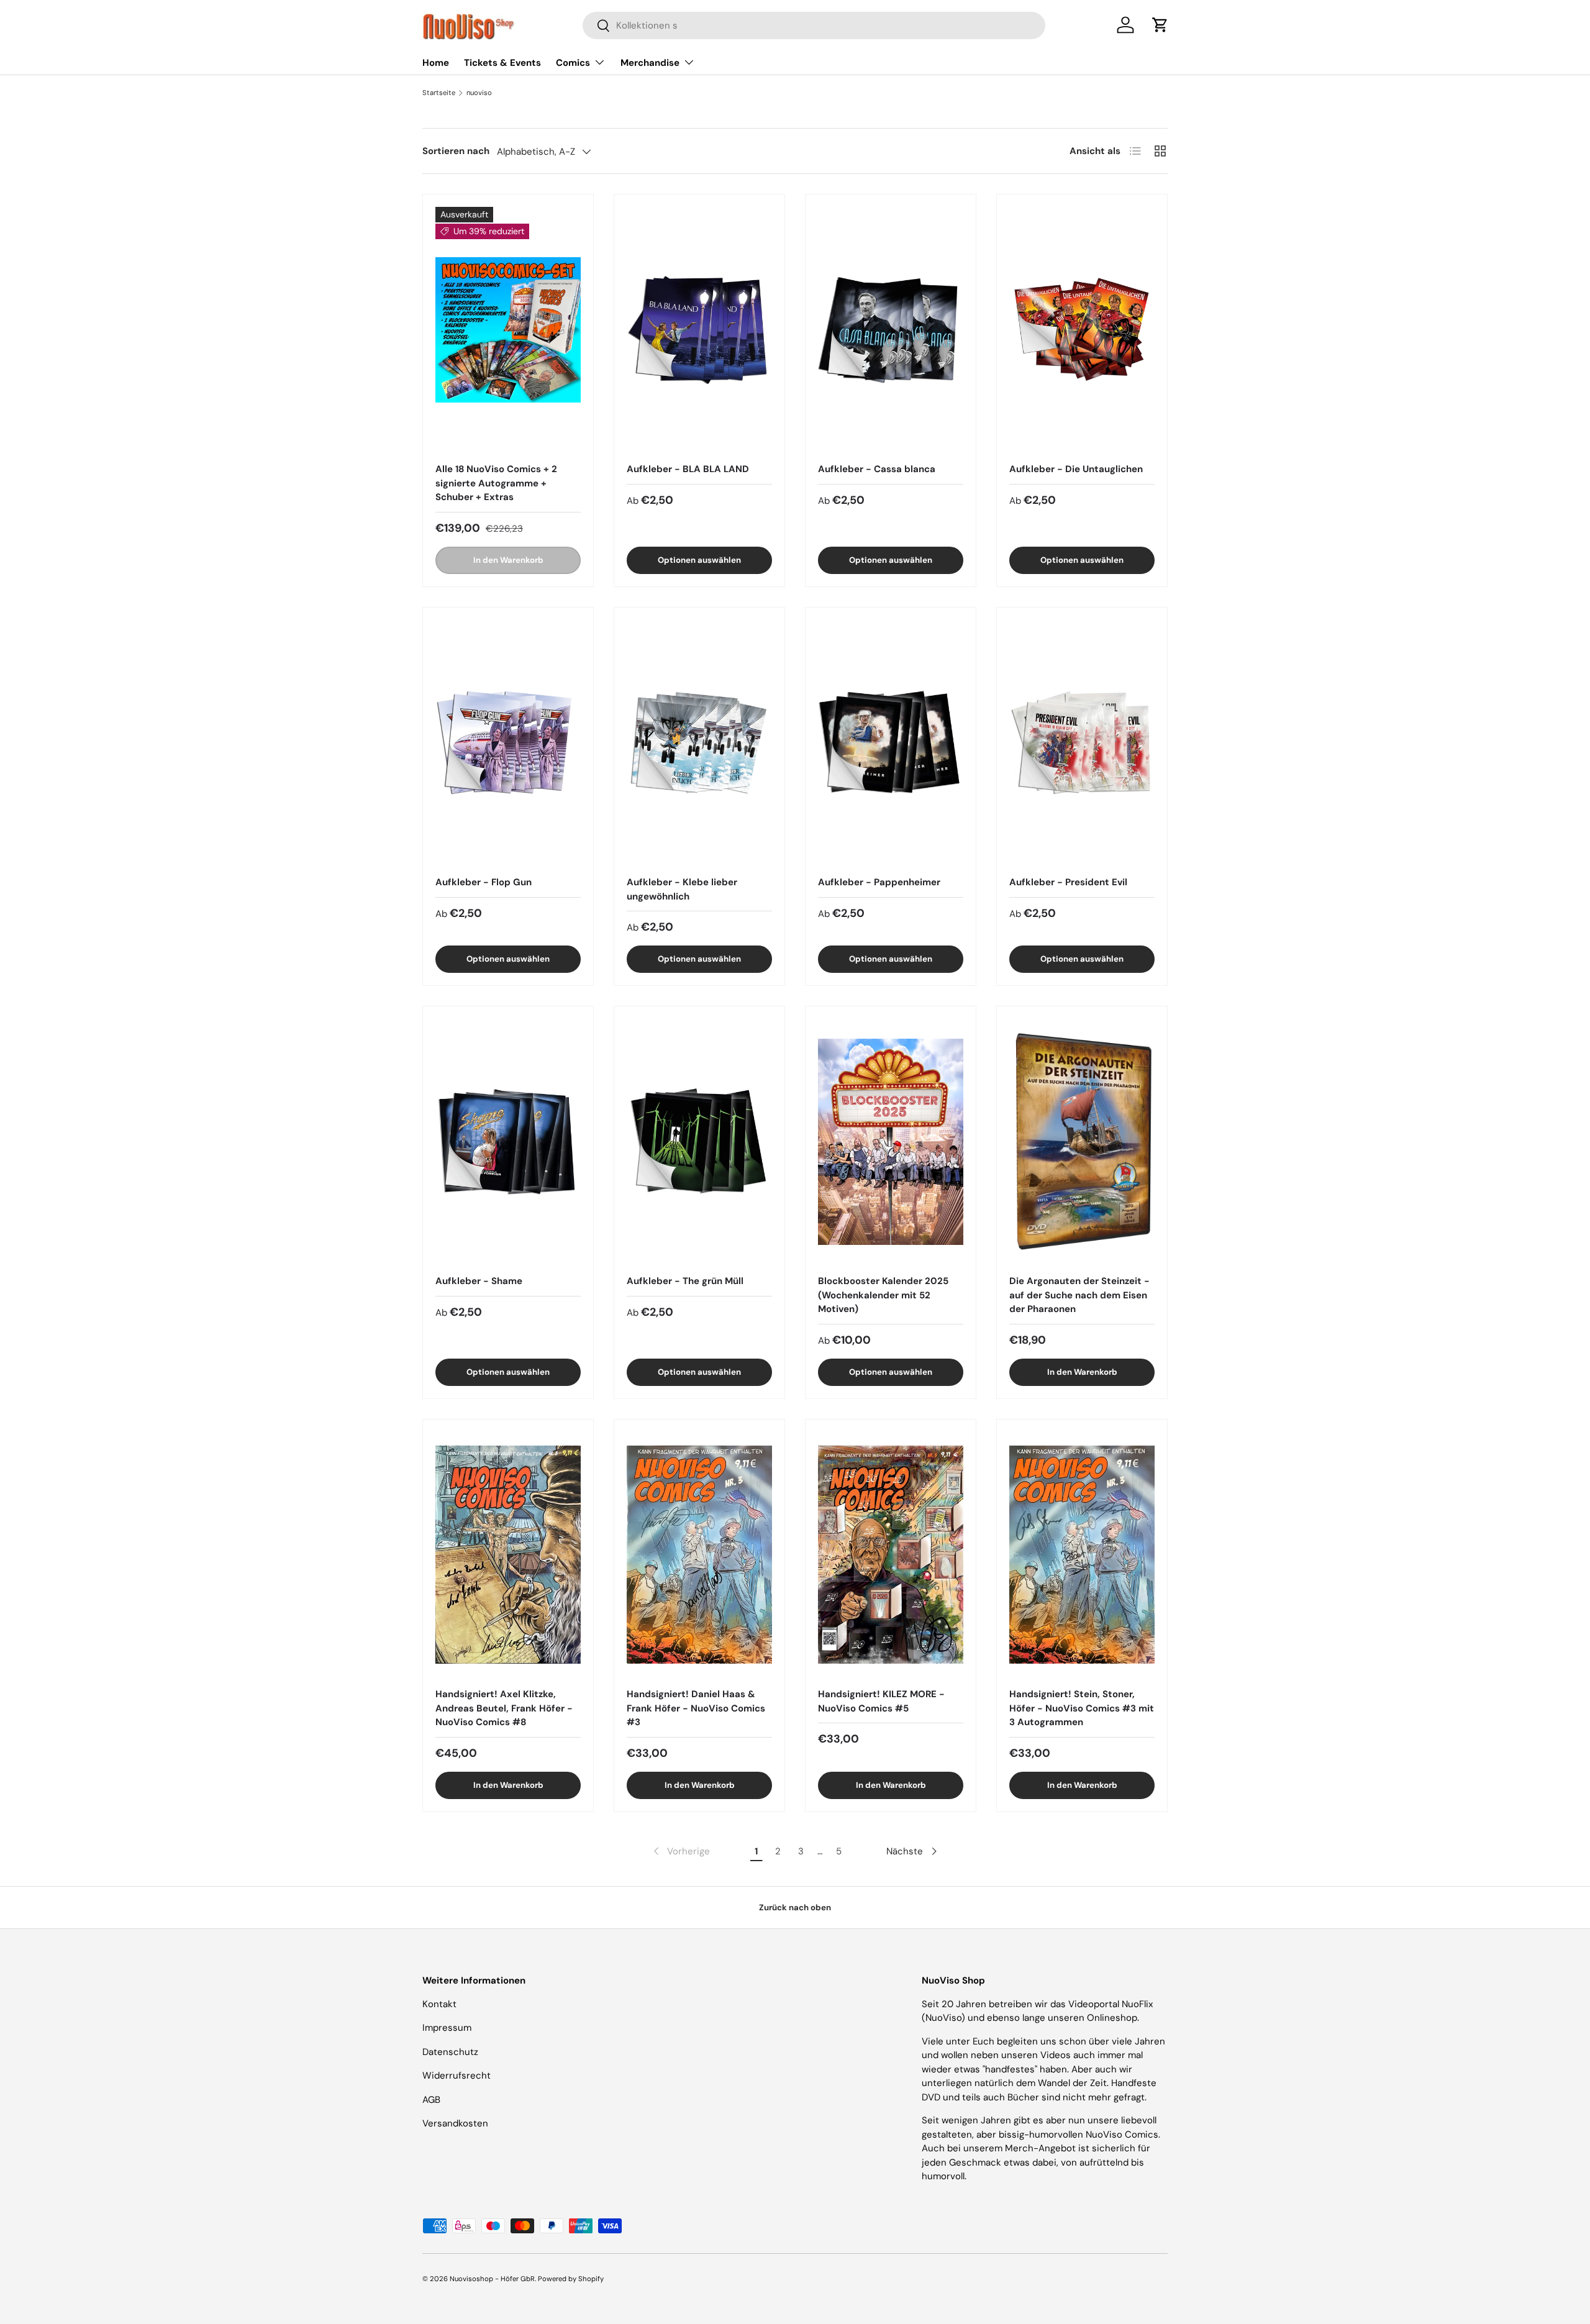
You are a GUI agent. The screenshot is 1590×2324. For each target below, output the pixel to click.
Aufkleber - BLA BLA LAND (688, 469)
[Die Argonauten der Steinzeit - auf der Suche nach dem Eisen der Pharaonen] (1082, 1141)
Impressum (447, 2028)
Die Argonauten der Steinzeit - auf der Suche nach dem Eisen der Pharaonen (1079, 1295)
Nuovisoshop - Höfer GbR (492, 2279)
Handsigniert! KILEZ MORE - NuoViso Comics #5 (881, 1701)
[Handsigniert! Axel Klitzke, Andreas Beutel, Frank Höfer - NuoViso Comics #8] (508, 1555)
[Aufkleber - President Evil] (1082, 743)
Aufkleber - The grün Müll (685, 1281)
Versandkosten (455, 2123)
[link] (680, 1851)
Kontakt (439, 2004)
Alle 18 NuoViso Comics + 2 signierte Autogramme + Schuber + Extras (496, 483)
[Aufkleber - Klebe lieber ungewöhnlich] (699, 743)
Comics (573, 63)
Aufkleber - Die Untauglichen (1076, 469)
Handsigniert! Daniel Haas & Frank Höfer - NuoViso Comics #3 (696, 1708)
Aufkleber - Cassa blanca (877, 469)
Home (436, 63)
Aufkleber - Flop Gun (484, 882)
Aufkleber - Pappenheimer (879, 882)
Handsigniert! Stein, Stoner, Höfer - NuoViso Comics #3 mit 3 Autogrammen (1082, 1708)
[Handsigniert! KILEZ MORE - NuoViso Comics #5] (891, 1555)
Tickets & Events (502, 63)
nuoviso (479, 93)
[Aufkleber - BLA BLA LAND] (699, 330)
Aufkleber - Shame (479, 1281)
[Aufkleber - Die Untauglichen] (1082, 330)
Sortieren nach (456, 151)
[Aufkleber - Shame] (508, 1141)
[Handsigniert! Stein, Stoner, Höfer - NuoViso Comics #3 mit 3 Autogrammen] (1082, 1555)
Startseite (439, 93)
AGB (431, 2100)
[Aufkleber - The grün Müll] (699, 1141)
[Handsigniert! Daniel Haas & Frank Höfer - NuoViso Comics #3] (699, 1555)
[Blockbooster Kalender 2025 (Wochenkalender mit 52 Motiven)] (891, 1141)
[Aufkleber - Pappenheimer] (891, 743)
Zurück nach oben (795, 1907)
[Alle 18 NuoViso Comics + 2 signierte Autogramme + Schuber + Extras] (508, 330)
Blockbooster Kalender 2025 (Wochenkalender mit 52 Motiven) (883, 1295)
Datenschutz (450, 2052)
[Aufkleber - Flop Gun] (508, 743)
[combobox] (814, 25)
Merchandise (650, 63)
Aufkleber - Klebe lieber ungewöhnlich (682, 889)
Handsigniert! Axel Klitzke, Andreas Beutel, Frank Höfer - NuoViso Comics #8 (504, 1708)
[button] (1160, 25)
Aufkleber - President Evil (1068, 882)
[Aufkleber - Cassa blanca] (891, 330)
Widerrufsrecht (457, 2076)
